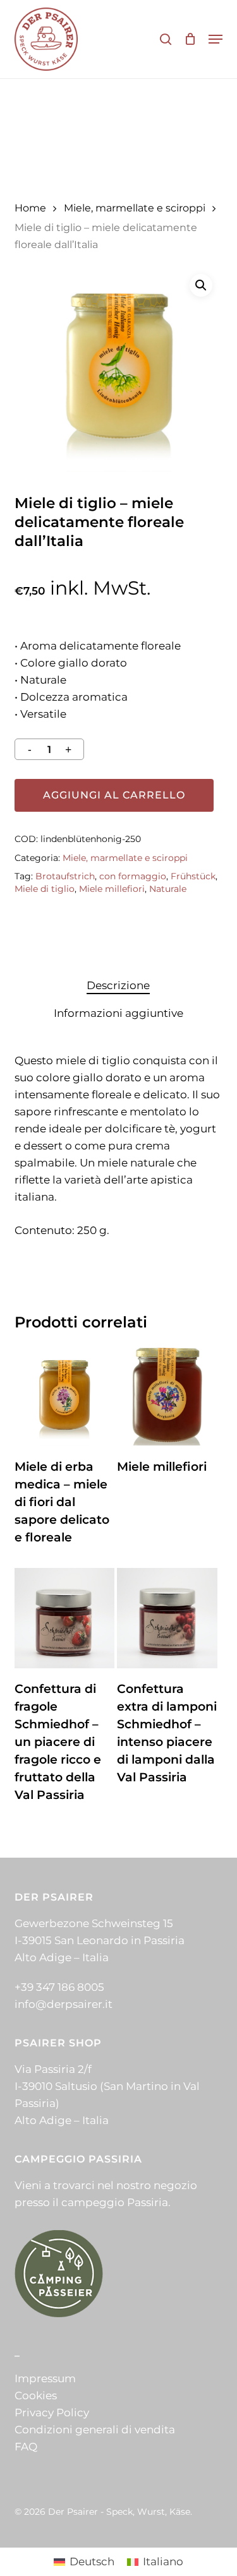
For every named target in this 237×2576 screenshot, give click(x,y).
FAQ (26, 2447)
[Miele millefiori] (167, 1396)
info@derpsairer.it (64, 2004)
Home (30, 208)
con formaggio (133, 876)
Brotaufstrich (65, 876)
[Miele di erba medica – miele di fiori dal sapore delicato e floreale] (64, 1396)
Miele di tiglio (45, 889)
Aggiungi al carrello (114, 795)
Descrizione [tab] (118, 985)
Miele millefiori (112, 889)
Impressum (45, 2378)
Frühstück (193, 876)
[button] (216, 39)
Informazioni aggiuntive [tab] (118, 1013)
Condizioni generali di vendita (95, 2430)
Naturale (168, 889)
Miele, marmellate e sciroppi (135, 208)
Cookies (36, 2395)
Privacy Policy (52, 2413)
